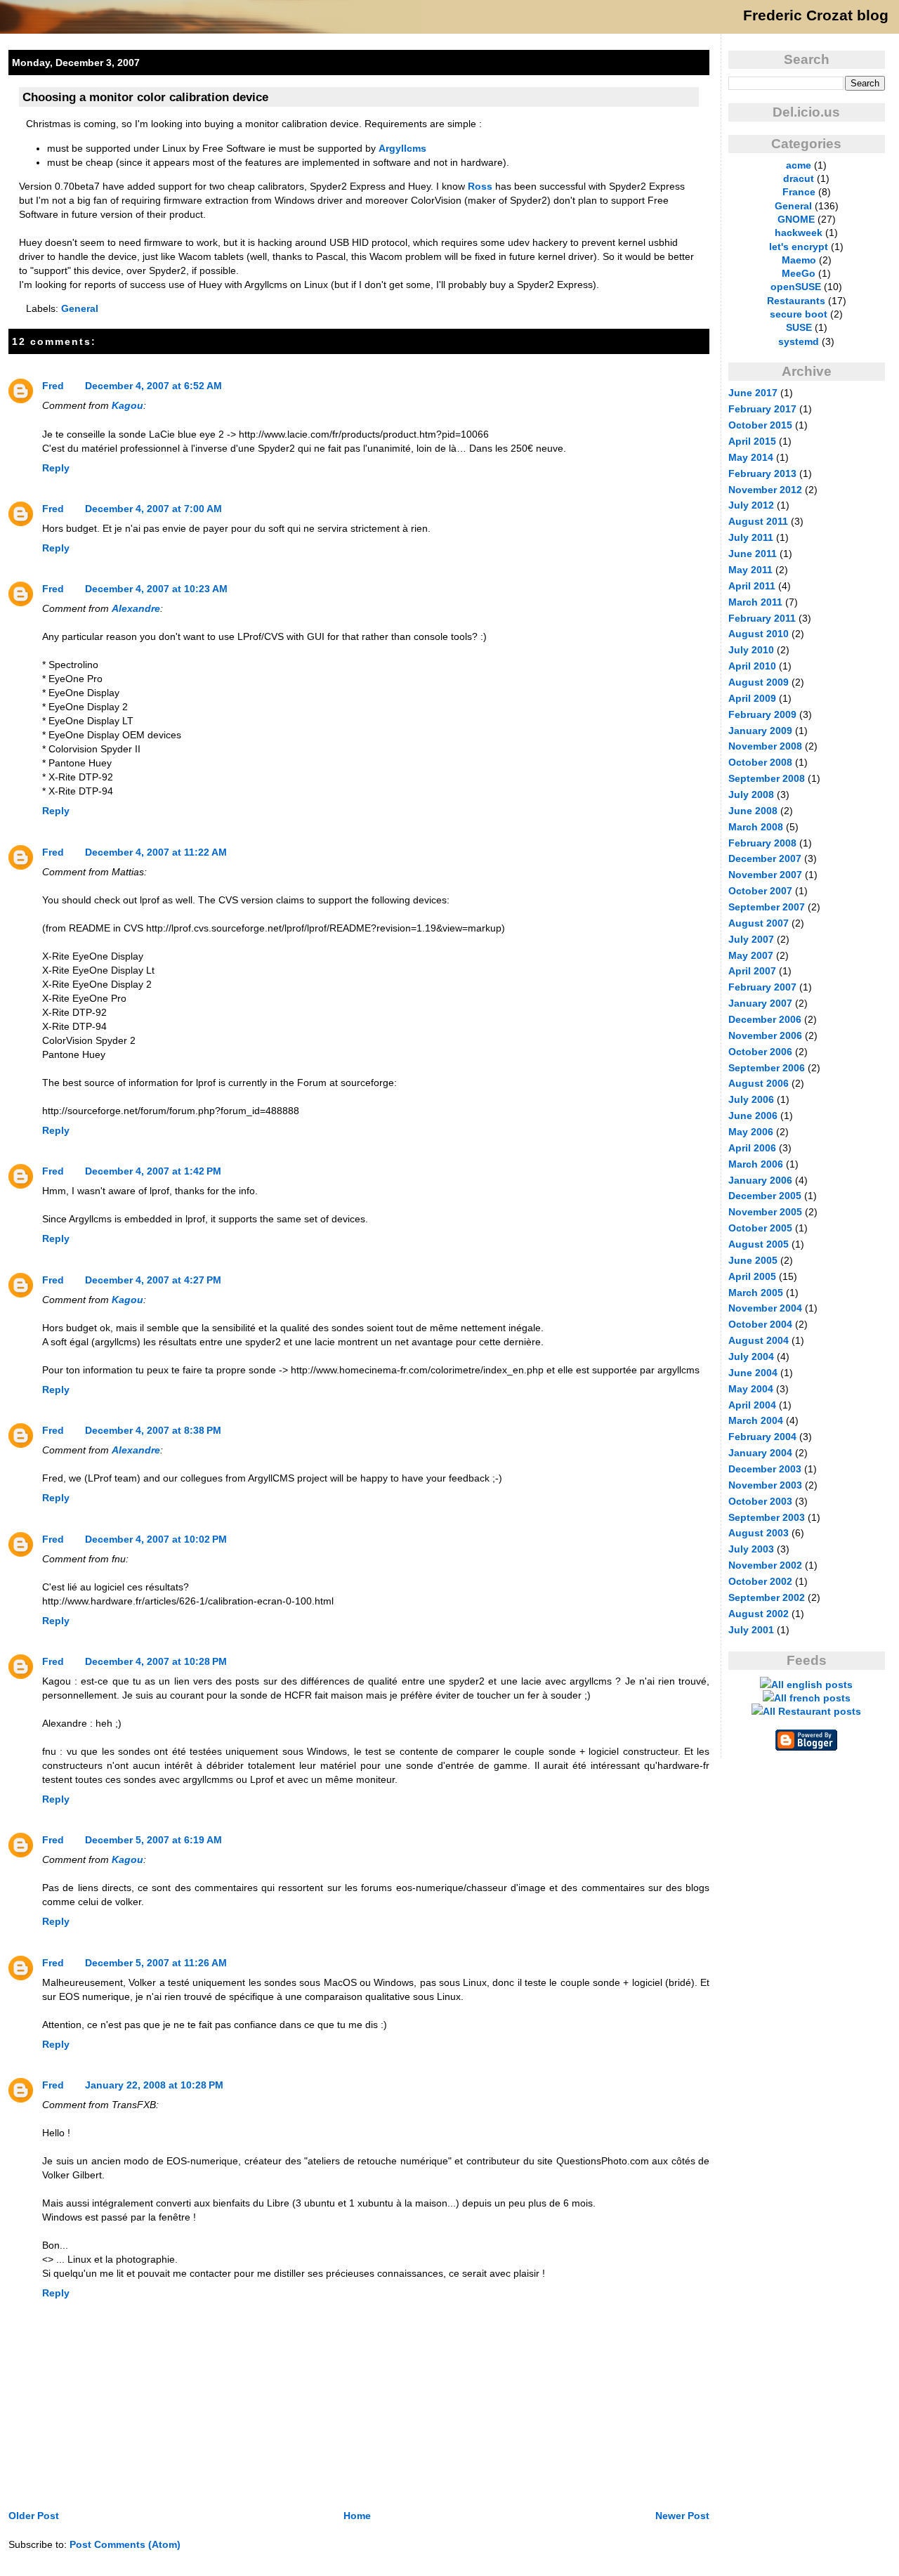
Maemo (799, 260)
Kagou (127, 405)
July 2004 (751, 1356)
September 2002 (767, 1597)
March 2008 (756, 827)
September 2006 (767, 1068)
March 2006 (756, 1164)
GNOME (796, 219)
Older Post (34, 2516)
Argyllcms (402, 148)
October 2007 (760, 891)
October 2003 (760, 1501)
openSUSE (796, 287)
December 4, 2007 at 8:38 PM (153, 1430)
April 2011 (752, 586)
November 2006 (765, 1035)
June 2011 (753, 554)
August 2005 (759, 1244)
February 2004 (762, 1437)
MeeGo (799, 273)
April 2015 (752, 441)
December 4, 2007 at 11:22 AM (156, 852)
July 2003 (751, 1549)
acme (799, 165)
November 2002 (765, 1565)
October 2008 (760, 762)
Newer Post (682, 2516)
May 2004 (751, 1389)
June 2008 (753, 811)
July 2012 (751, 505)
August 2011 (758, 521)
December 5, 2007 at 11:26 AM (156, 1963)
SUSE (799, 327)
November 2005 (765, 1212)
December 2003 (765, 1469)
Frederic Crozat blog (816, 15)
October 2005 (760, 1228)
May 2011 (750, 570)
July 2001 (751, 1630)
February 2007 (762, 987)
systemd (799, 341)
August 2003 (759, 1533)
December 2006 (765, 1019)
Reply (56, 468)
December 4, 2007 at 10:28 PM (156, 1661)
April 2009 (752, 698)
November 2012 (765, 490)
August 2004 (759, 1340)
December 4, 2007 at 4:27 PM (153, 1280)
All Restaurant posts (812, 1711)
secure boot (799, 314)
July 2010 (751, 650)
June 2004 (753, 1373)
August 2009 (759, 682)
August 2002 (759, 1614)
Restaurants (796, 301)
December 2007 (765, 858)
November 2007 (765, 875)
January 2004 (760, 1453)
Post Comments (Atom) (125, 2544)
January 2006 (760, 1180)
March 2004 (756, 1420)
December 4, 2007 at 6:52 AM (153, 386)
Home (357, 2516)
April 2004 (752, 1405)
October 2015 (760, 425)
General (80, 308)
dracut (799, 178)
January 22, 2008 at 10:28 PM (154, 2085)
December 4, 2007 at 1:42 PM (153, 1171)
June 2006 (753, 1116)
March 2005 (756, 1293)
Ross (480, 186)
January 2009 (760, 731)
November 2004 (765, 1308)
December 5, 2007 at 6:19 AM (153, 1840)
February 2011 (762, 618)
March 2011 (755, 602)
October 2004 (760, 1324)
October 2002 (760, 1581)
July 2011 (751, 537)
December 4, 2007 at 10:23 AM (156, 589)
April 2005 (752, 1276)
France (799, 192)
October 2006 (760, 1052)
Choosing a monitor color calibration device (145, 97)
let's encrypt (799, 247)
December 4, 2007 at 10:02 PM (156, 1539)
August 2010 (759, 634)
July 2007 (751, 939)
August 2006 (759, 1083)
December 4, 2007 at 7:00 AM (153, 509)
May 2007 (751, 955)
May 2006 (751, 1132)
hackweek (799, 233)
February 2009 (762, 714)
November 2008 (765, 746)
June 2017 (753, 393)
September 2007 (767, 907)
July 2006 (751, 1099)
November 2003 (765, 1485)
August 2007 (759, 923)
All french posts (812, 1698)
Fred (53, 386)
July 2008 (751, 795)
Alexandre (136, 608)
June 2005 (753, 1260)
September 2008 (767, 778)
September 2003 (767, 1517)
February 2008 (762, 843)
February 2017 (762, 409)
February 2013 (762, 473)
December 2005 (765, 1196)
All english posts (812, 1685)
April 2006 (752, 1148)
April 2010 (752, 666)
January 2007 (760, 1003)
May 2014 (751, 457)
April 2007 (752, 971)
